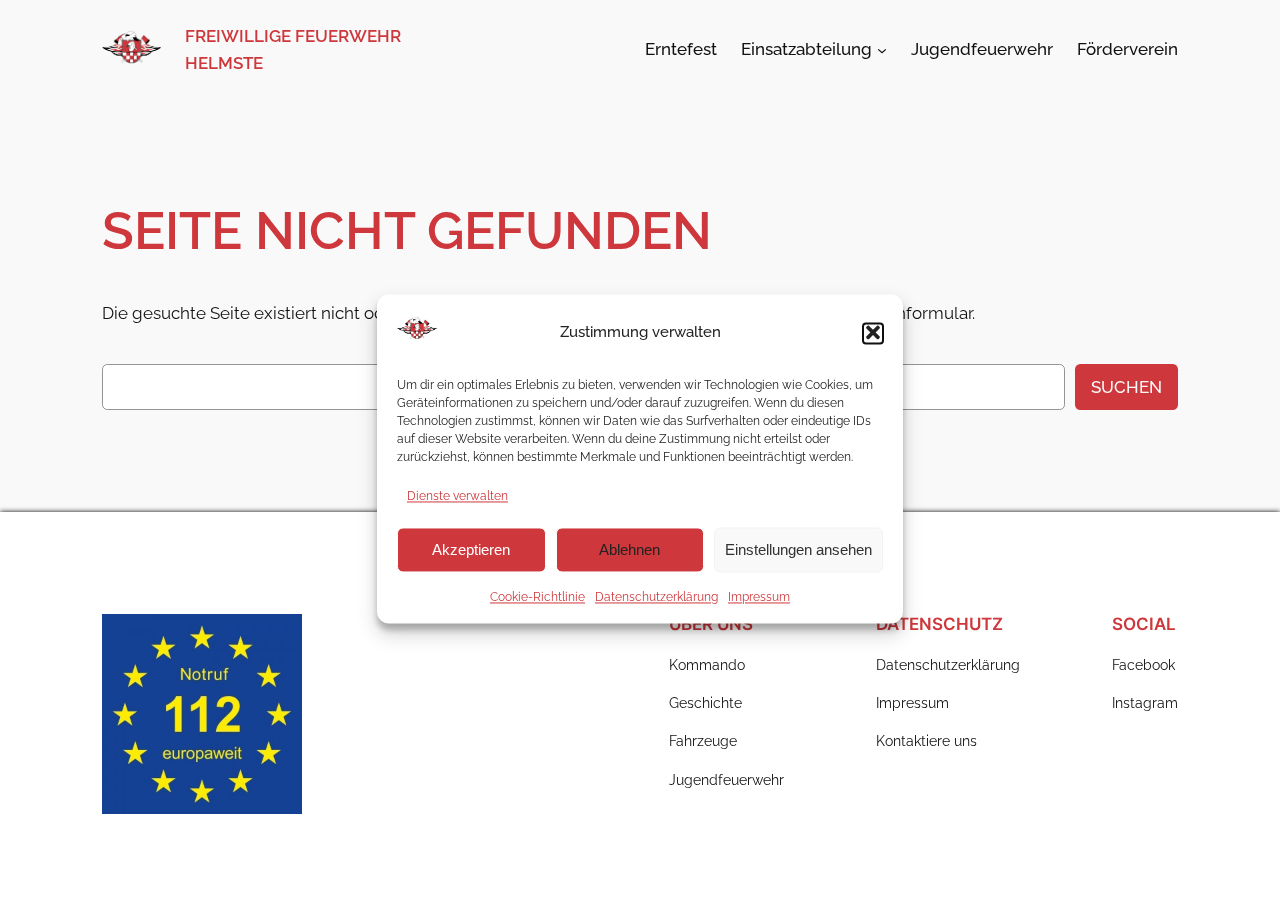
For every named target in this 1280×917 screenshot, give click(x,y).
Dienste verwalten (457, 496)
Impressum (759, 597)
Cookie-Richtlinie (537, 597)
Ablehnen (629, 549)
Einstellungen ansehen (798, 549)
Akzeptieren (471, 549)
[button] (873, 332)
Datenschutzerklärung (656, 597)
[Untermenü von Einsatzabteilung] (882, 49)
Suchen (1126, 387)
